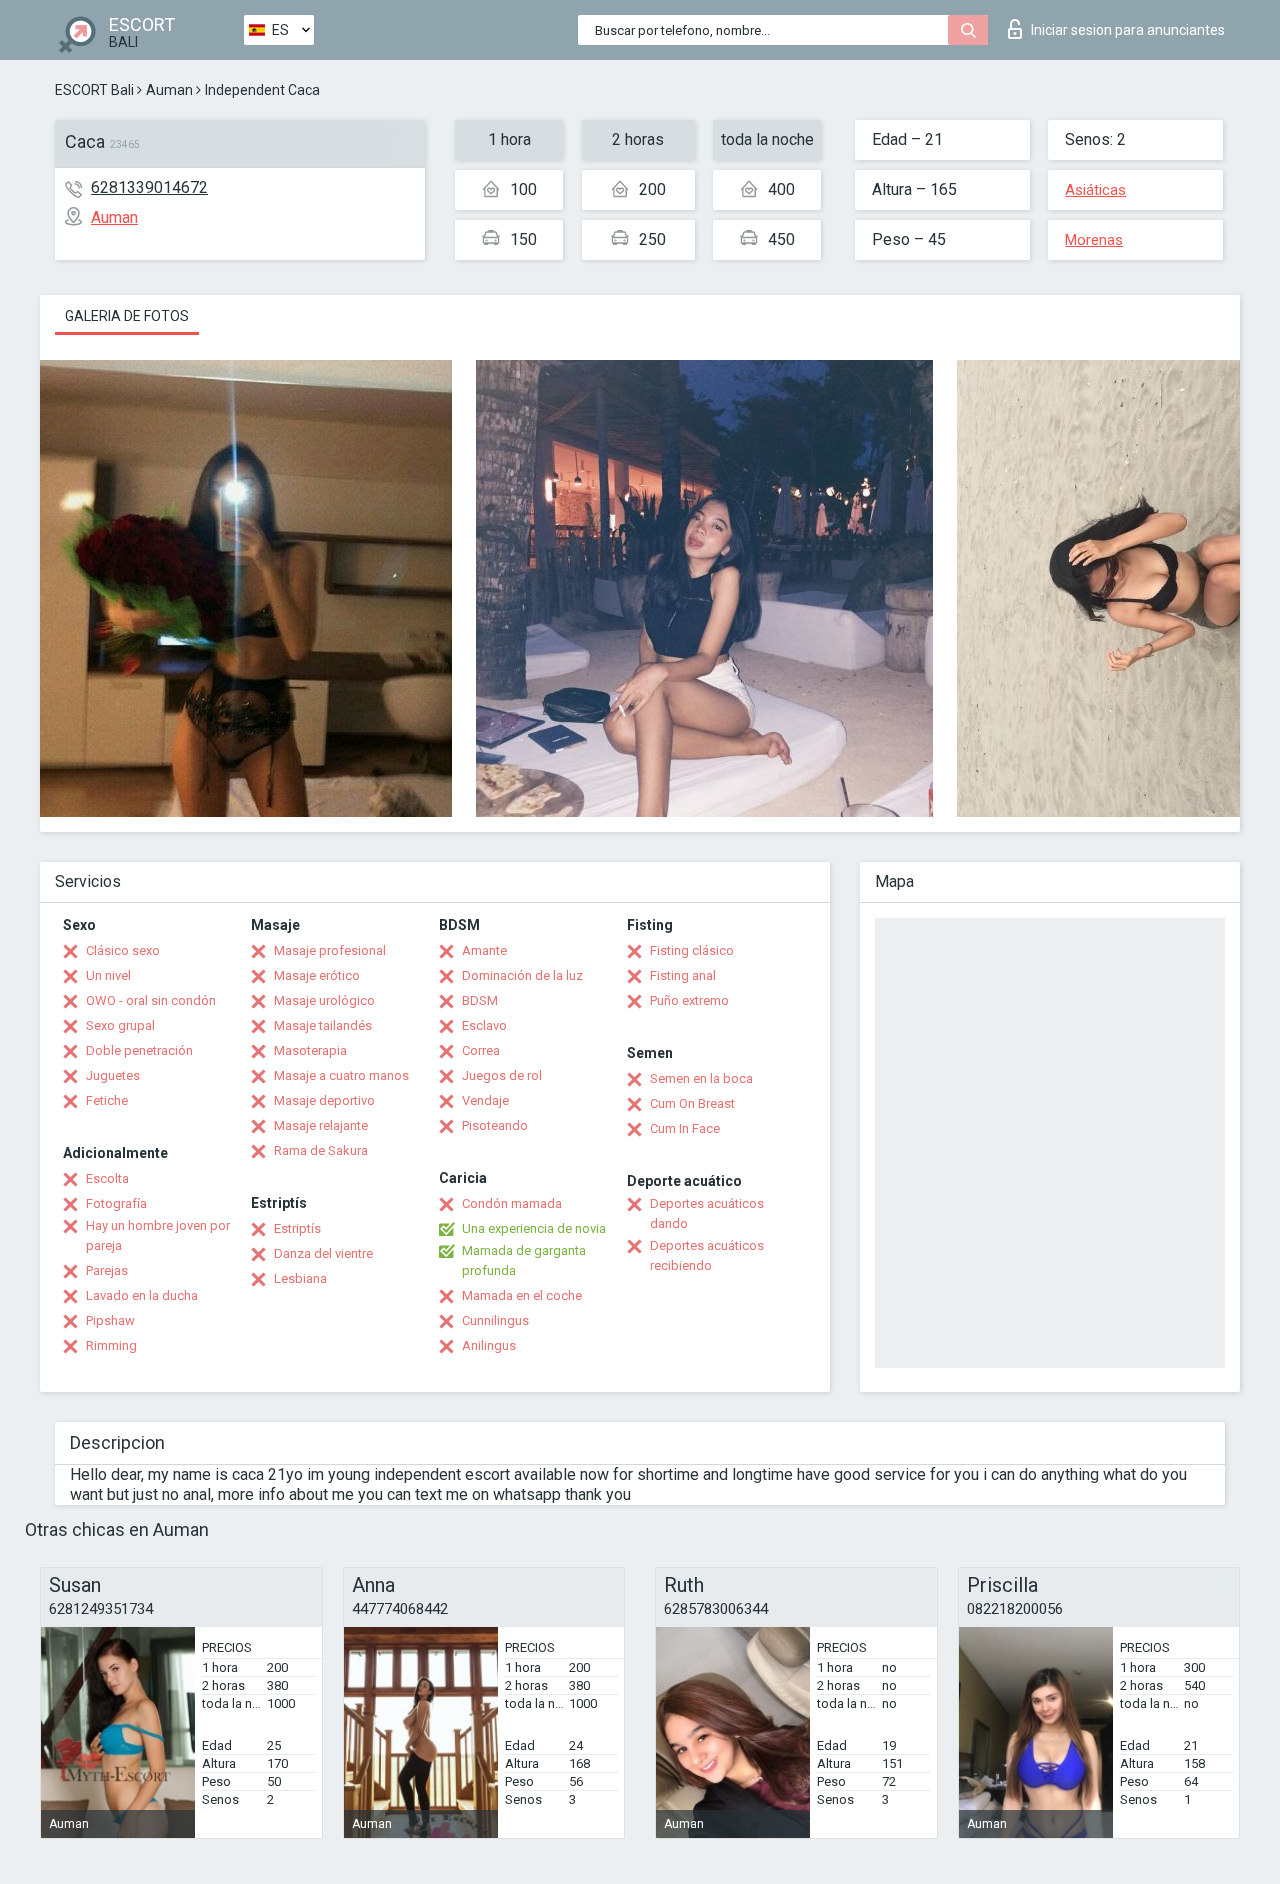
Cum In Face (685, 1128)
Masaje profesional (330, 950)
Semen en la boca (701, 1078)
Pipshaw (110, 1320)
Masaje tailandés (323, 1025)
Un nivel (108, 975)
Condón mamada (512, 1203)
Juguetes (113, 1075)
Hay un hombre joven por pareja (158, 1235)
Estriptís (297, 1228)
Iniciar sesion (1128, 30)
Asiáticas (1095, 190)
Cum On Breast (692, 1103)
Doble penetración (139, 1050)
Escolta (107, 1178)
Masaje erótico (317, 975)
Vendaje (485, 1100)
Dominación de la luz (522, 975)
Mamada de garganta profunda (524, 1260)
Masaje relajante (321, 1125)
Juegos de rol (502, 1075)
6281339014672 (149, 187)
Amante (484, 950)
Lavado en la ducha (142, 1295)
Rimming (111, 1345)
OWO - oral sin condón (151, 1000)
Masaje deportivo (324, 1100)
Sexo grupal (120, 1025)
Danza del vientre (323, 1253)
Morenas (1094, 240)
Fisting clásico (692, 950)
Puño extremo (689, 1000)
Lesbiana (300, 1278)
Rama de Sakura (321, 1150)
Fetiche (107, 1100)
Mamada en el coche (522, 1295)
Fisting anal (683, 975)
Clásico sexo (123, 950)
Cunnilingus (495, 1320)
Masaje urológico (324, 1000)
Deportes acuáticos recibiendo (707, 1255)
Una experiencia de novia (534, 1228)
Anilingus (489, 1345)
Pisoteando (495, 1125)
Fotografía (116, 1203)
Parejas (107, 1270)
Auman (169, 90)
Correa (481, 1050)
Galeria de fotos (127, 316)
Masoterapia (310, 1050)
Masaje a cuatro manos (341, 1075)
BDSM (480, 1000)
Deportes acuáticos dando (707, 1213)
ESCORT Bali (94, 90)
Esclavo (484, 1025)
